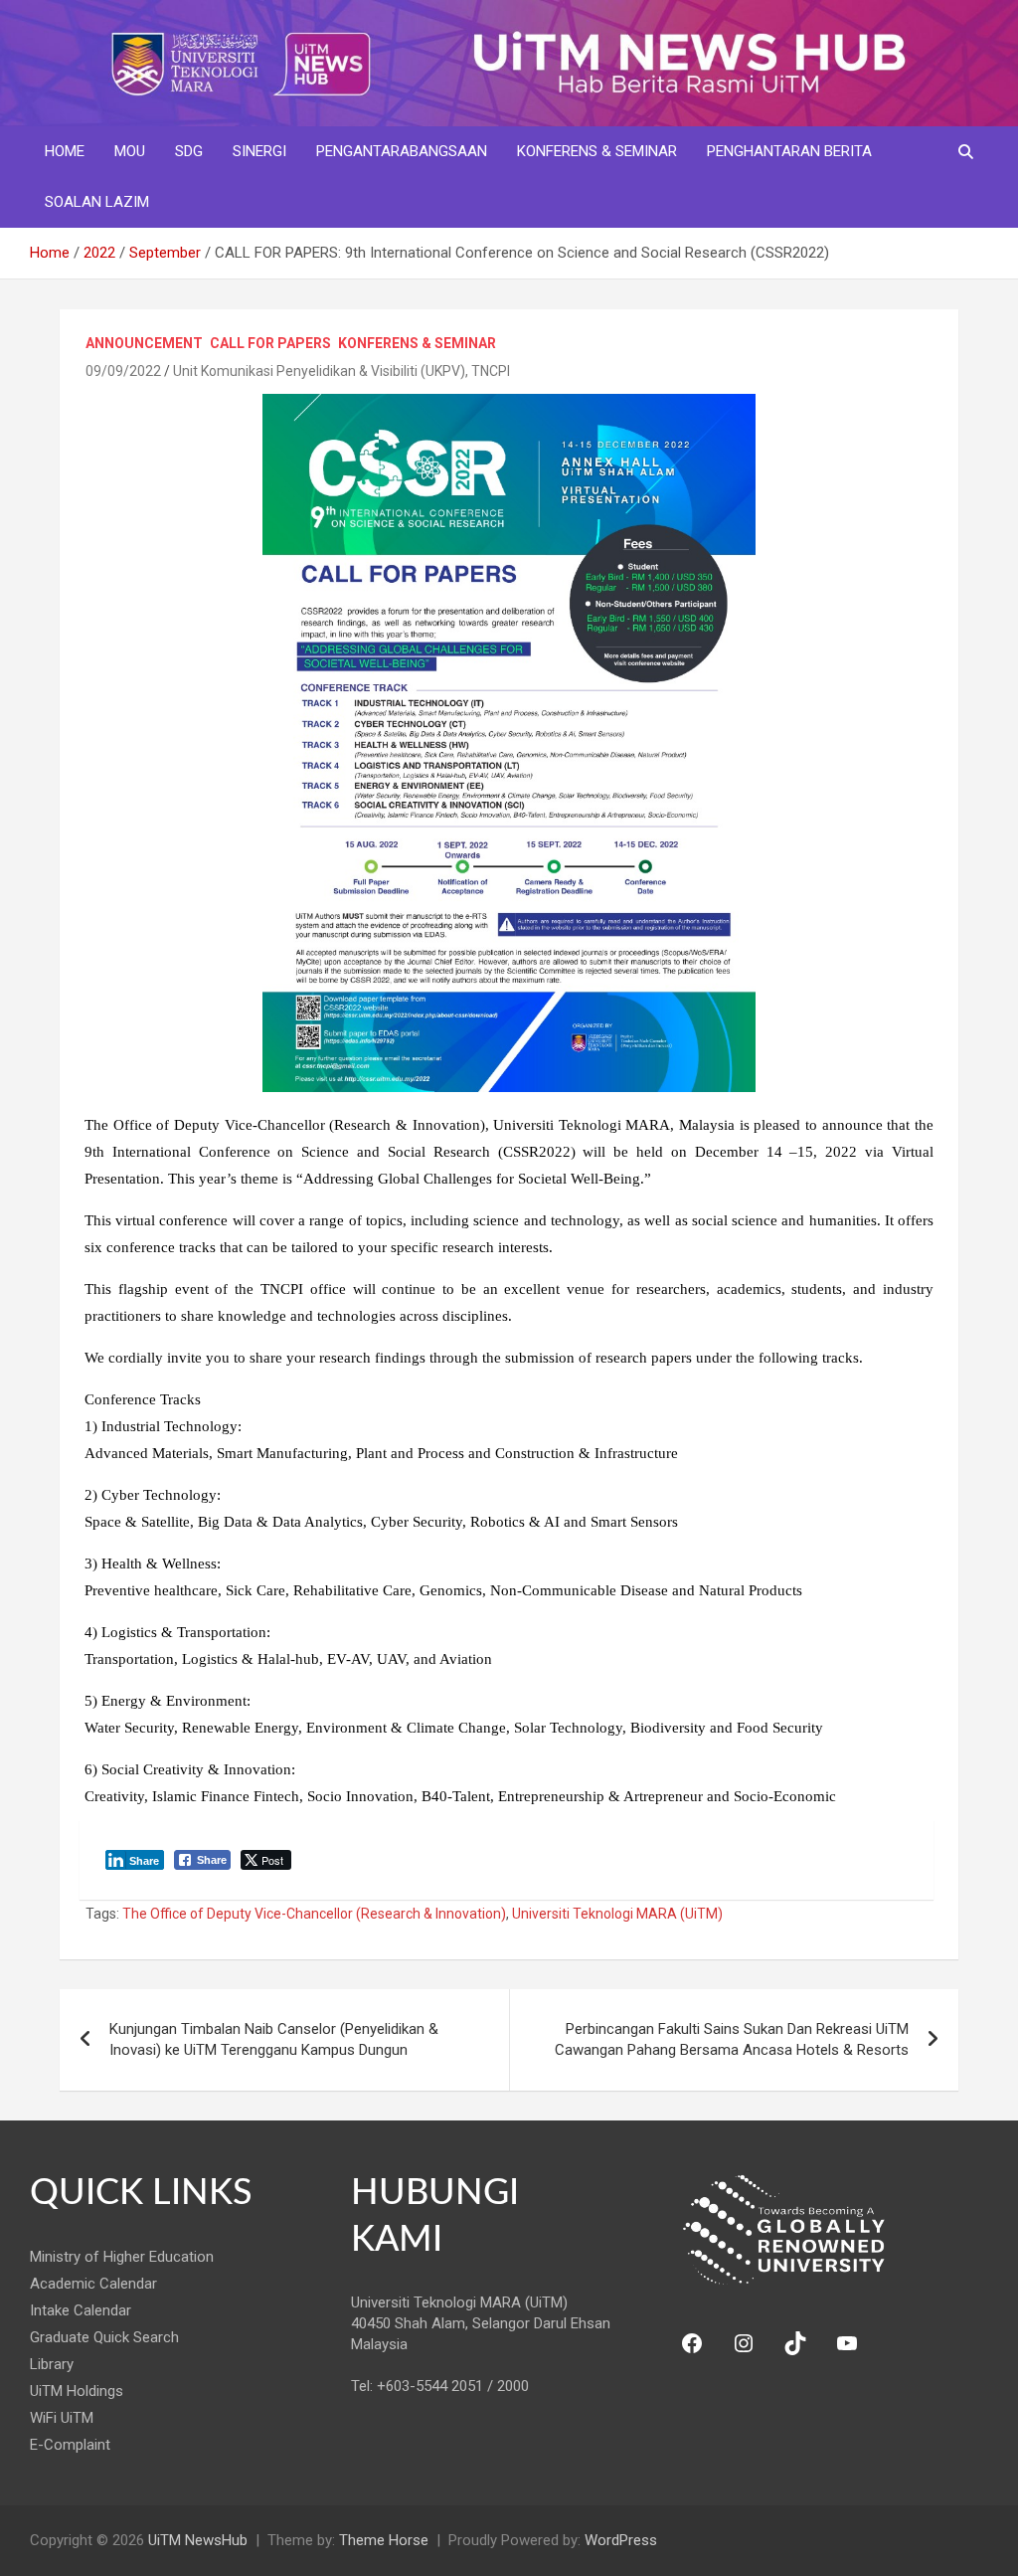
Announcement (144, 343)
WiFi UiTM (62, 2418)
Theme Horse (384, 2540)
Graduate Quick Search (104, 2337)
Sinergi (259, 151)
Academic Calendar (93, 2284)
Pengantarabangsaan (402, 151)
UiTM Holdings (77, 2391)
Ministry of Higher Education (122, 2257)
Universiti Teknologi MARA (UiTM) (617, 1914)
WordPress (621, 2540)
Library (52, 2364)
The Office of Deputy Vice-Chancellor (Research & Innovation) (314, 1914)
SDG (189, 151)
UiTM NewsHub (198, 2540)
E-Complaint (70, 2445)
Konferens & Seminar (597, 151)
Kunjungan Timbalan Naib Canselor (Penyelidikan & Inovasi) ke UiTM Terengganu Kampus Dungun (274, 2039)
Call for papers (270, 343)
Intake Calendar (81, 2310)
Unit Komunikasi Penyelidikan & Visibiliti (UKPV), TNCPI (341, 371)
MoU (130, 151)
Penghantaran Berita (789, 151)
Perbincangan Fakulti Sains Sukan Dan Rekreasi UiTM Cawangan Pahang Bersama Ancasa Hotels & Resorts (732, 2039)
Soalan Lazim (97, 202)
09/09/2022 (123, 371)
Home (65, 151)
